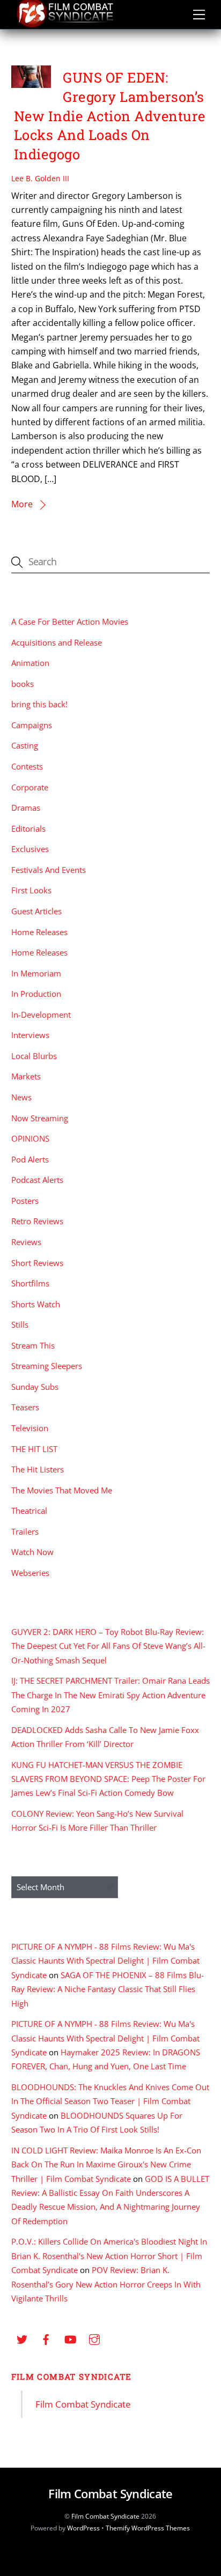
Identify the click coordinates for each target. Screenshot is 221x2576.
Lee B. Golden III (40, 178)
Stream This (33, 1345)
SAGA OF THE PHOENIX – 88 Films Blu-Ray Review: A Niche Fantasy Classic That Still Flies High (108, 1989)
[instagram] (94, 2338)
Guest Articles (36, 911)
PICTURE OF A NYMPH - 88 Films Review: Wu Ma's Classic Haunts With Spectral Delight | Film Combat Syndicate (105, 1961)
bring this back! (39, 704)
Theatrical (29, 1511)
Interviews (30, 1035)
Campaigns (32, 725)
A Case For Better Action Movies (70, 621)
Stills (20, 1324)
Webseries (30, 1573)
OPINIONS (30, 1138)
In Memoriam (36, 973)
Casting (25, 745)
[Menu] (199, 14)
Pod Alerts (30, 1159)
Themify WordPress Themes (148, 2528)
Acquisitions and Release (57, 642)
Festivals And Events (49, 870)
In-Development (41, 1015)
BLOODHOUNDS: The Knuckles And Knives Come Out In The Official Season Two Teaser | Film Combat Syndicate (110, 2101)
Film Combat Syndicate (72, 2377)
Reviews (26, 1242)
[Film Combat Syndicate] (65, 25)
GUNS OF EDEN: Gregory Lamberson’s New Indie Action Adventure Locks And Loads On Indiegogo (110, 116)
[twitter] (22, 2338)
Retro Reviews (37, 1221)
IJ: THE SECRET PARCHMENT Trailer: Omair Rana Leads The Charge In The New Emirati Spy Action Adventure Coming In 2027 (110, 1695)
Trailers (25, 1531)
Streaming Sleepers (47, 1366)
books (23, 684)
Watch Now (32, 1552)
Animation (30, 663)
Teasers (25, 1407)
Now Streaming (40, 1118)
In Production (36, 994)
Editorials (28, 828)
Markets (26, 1076)
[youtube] (70, 2338)
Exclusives (30, 849)
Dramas (26, 808)
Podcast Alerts (37, 1180)
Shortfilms (30, 1283)
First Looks (31, 890)
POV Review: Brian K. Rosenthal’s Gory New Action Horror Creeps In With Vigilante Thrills (106, 2284)
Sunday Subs (35, 1387)
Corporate (30, 787)
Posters (25, 1201)
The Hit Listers (38, 1469)
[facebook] (46, 2338)
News (21, 1097)
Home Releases (39, 932)
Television (30, 1428)
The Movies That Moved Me (62, 1490)
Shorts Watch (36, 1304)
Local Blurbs (34, 1056)
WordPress (83, 2528)
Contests (27, 766)
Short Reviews (37, 1263)
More (22, 504)
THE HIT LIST (34, 1449)
